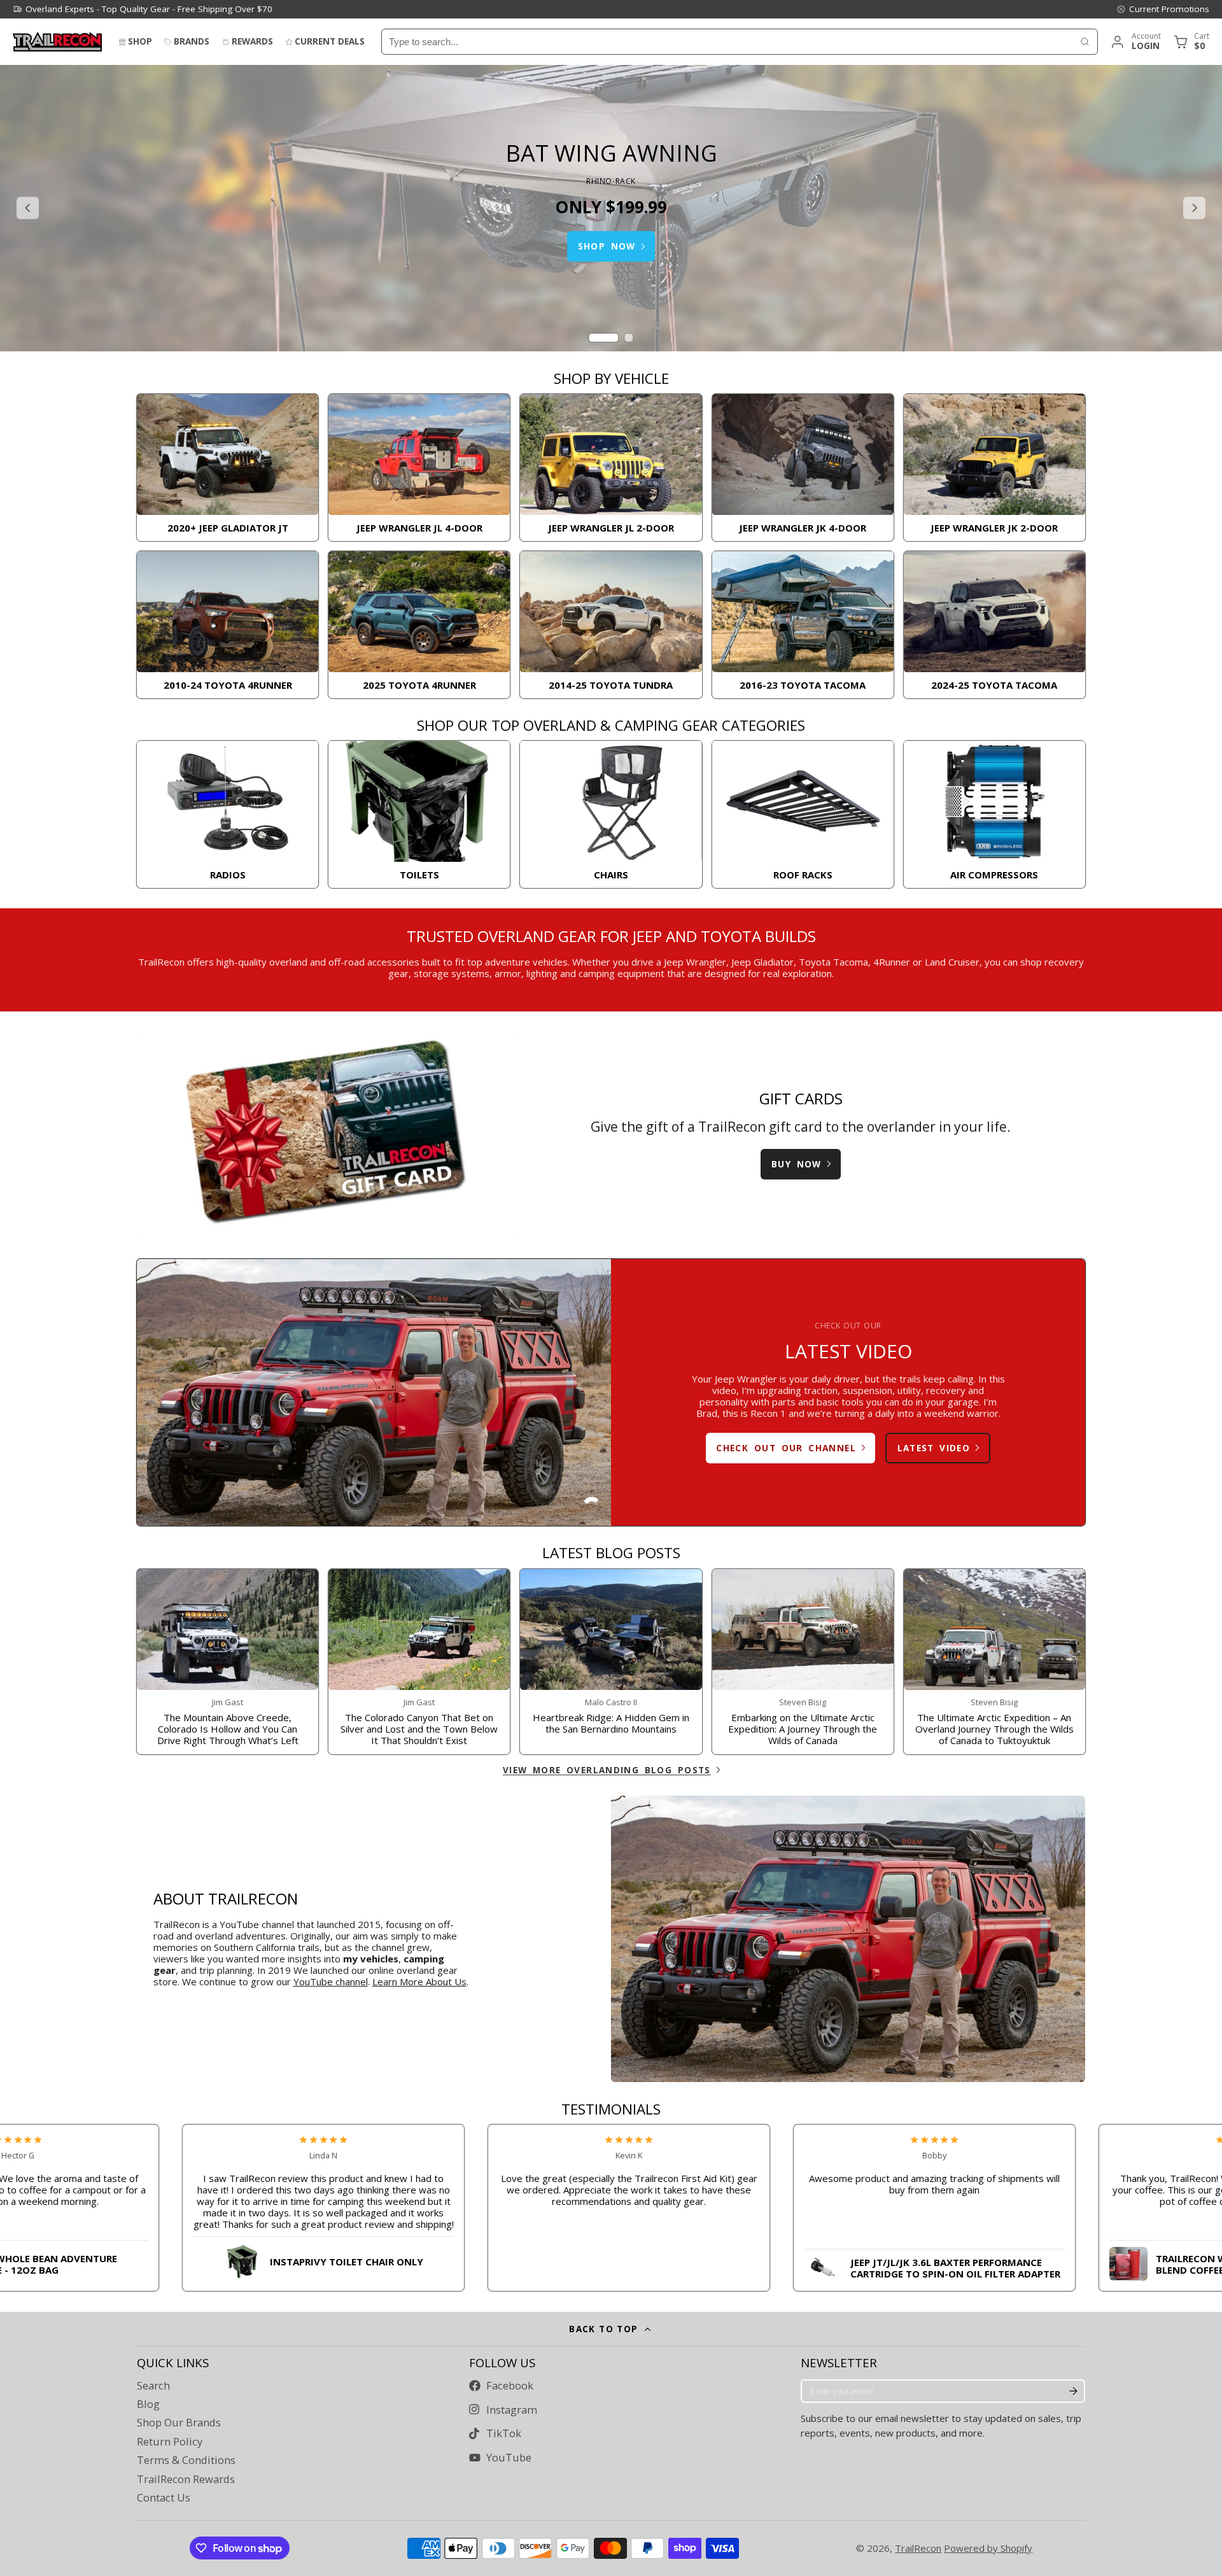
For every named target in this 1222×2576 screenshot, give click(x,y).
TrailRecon (918, 2548)
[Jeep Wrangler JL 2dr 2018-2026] (611, 468)
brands (192, 41)
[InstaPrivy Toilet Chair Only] (238, 2259)
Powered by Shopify (988, 2548)
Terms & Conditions (186, 2460)
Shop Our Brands (179, 2423)
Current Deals (330, 41)
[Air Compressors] (994, 814)
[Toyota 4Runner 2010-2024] (228, 625)
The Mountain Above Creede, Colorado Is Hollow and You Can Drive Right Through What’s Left (228, 1662)
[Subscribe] (1073, 2391)
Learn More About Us (419, 1981)
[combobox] (727, 42)
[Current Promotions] (1163, 9)
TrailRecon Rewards (186, 2479)
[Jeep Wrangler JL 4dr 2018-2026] (419, 468)
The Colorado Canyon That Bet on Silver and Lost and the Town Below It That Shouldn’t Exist (419, 1662)
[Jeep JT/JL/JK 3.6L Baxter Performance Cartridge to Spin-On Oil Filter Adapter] (849, 2265)
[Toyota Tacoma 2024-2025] (994, 625)
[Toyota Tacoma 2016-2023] (803, 625)
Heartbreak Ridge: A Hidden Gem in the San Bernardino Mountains (611, 1662)
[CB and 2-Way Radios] (228, 814)
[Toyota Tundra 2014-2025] (611, 625)
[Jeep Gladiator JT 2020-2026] (228, 468)
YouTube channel (331, 1981)
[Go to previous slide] (28, 208)
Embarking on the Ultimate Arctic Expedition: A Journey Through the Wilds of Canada (803, 1662)
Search (153, 2386)
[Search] (1085, 42)
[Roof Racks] (803, 814)
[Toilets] (419, 814)
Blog (148, 2404)
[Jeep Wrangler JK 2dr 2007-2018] (994, 468)
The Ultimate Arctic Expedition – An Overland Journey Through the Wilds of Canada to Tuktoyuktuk (994, 1662)
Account (1135, 42)
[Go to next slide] (1194, 208)
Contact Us (164, 2498)
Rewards (252, 41)
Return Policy (170, 2442)
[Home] (57, 42)
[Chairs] (611, 814)
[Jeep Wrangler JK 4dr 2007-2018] (803, 468)
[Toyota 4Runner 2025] (419, 625)
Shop (140, 41)
